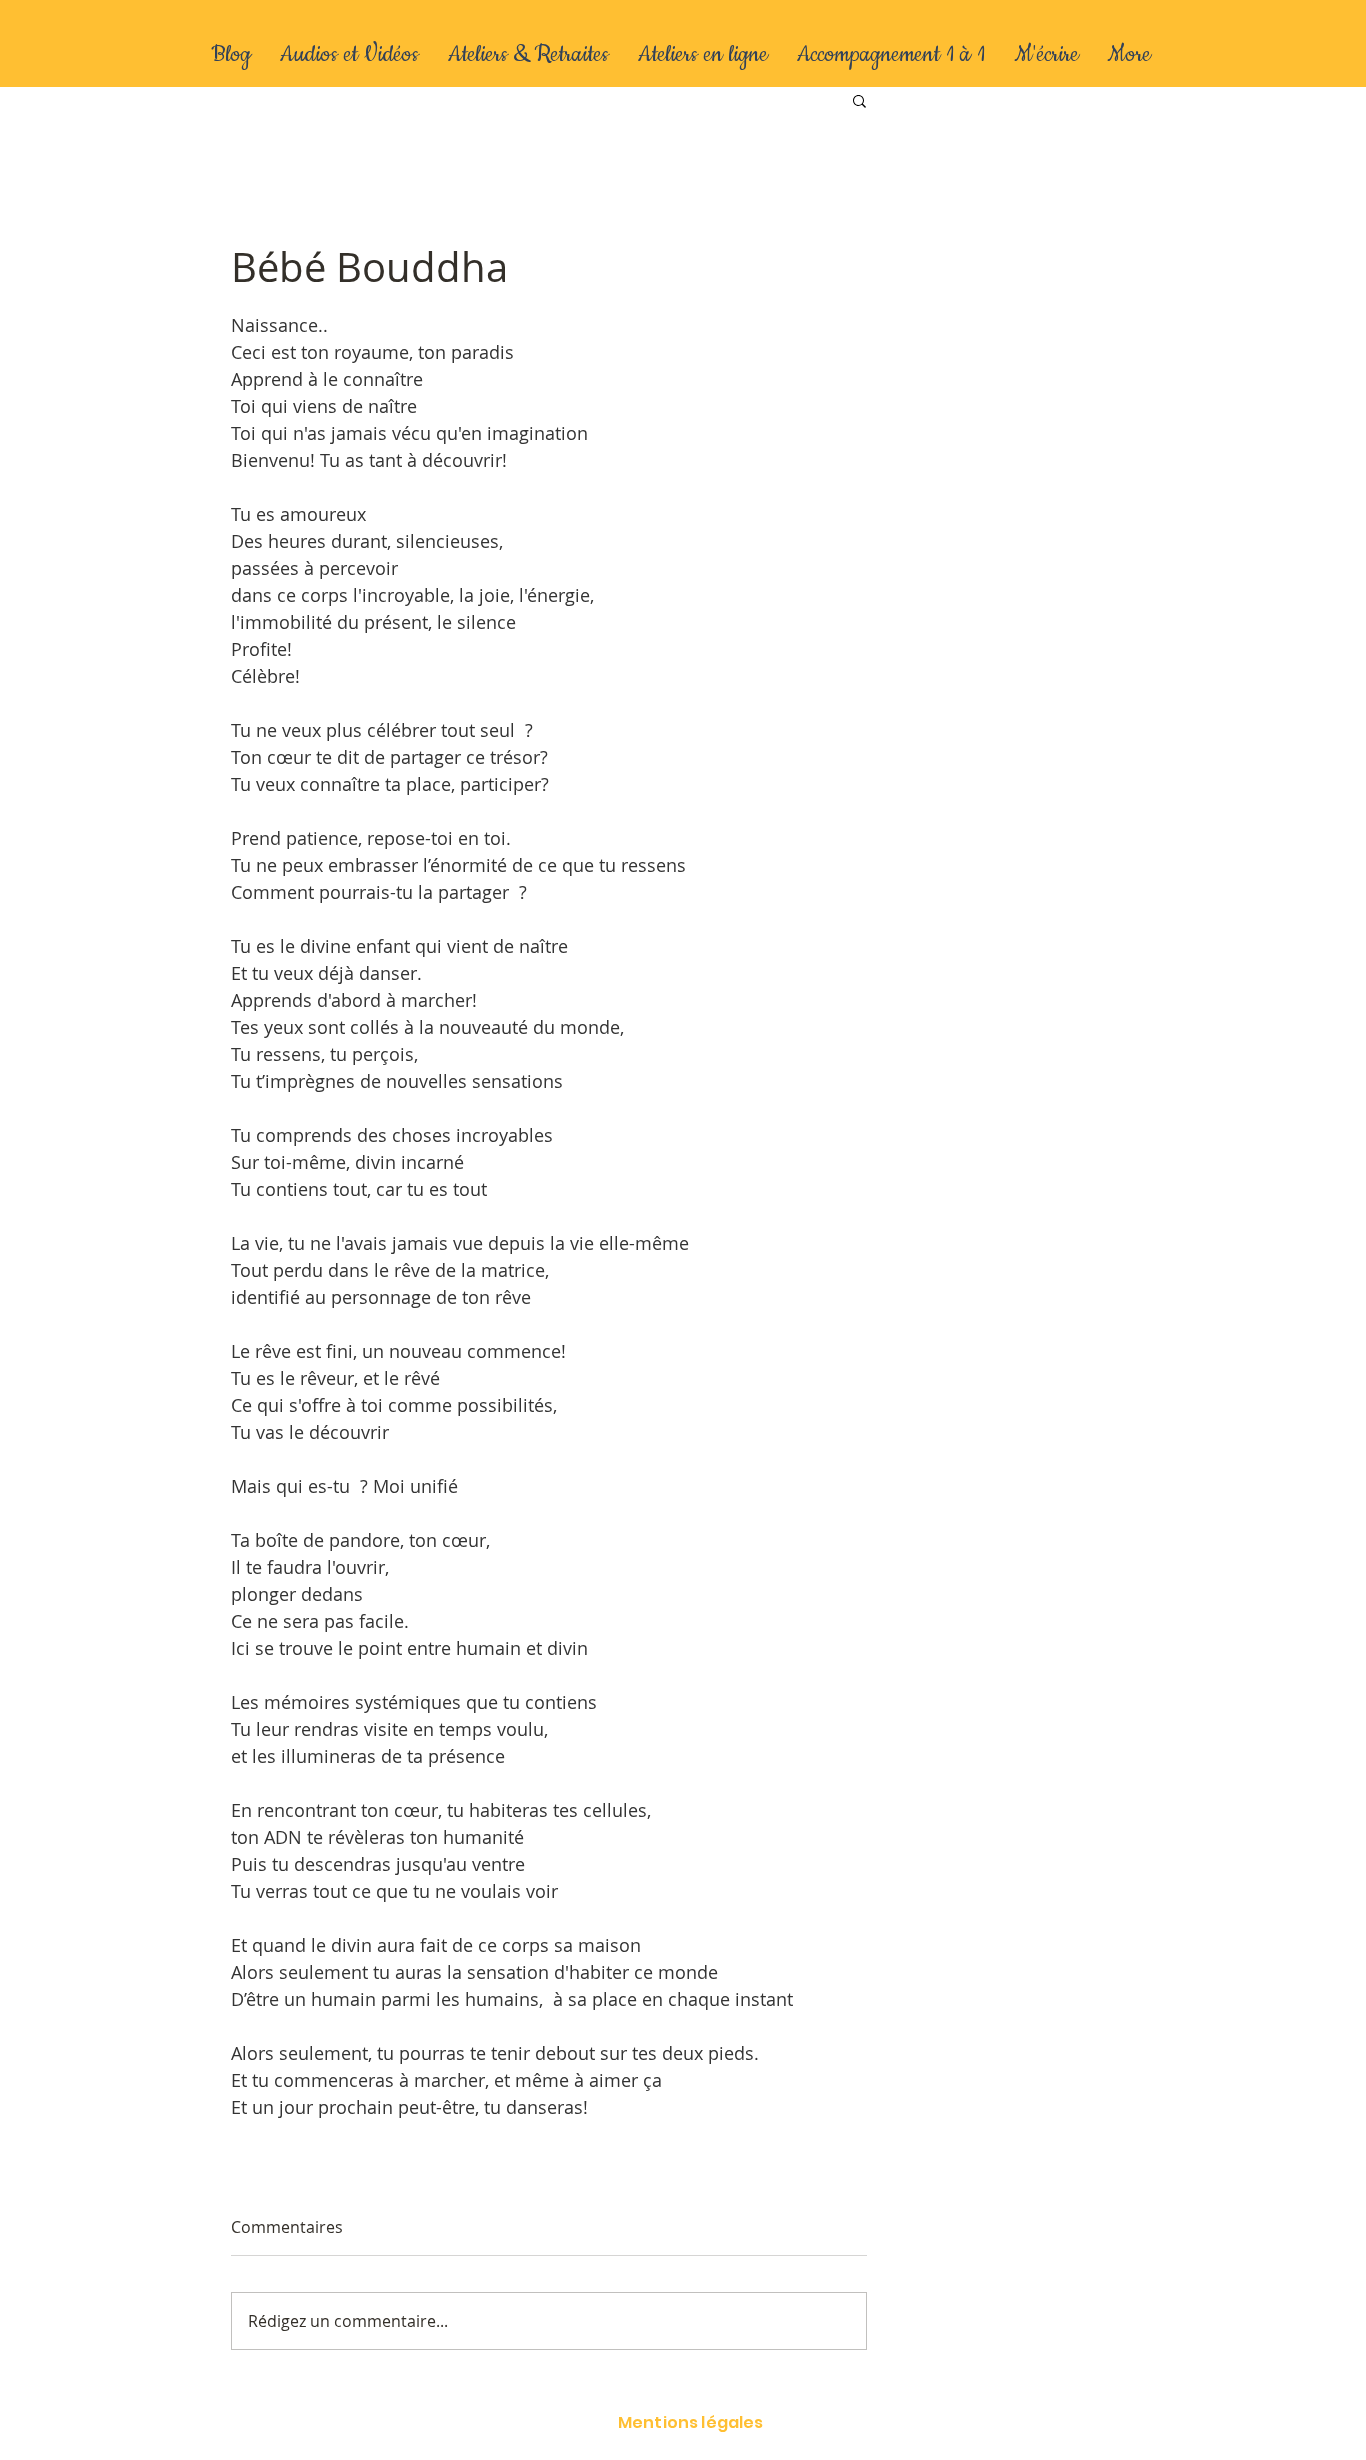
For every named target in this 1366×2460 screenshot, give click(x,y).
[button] (859, 100)
